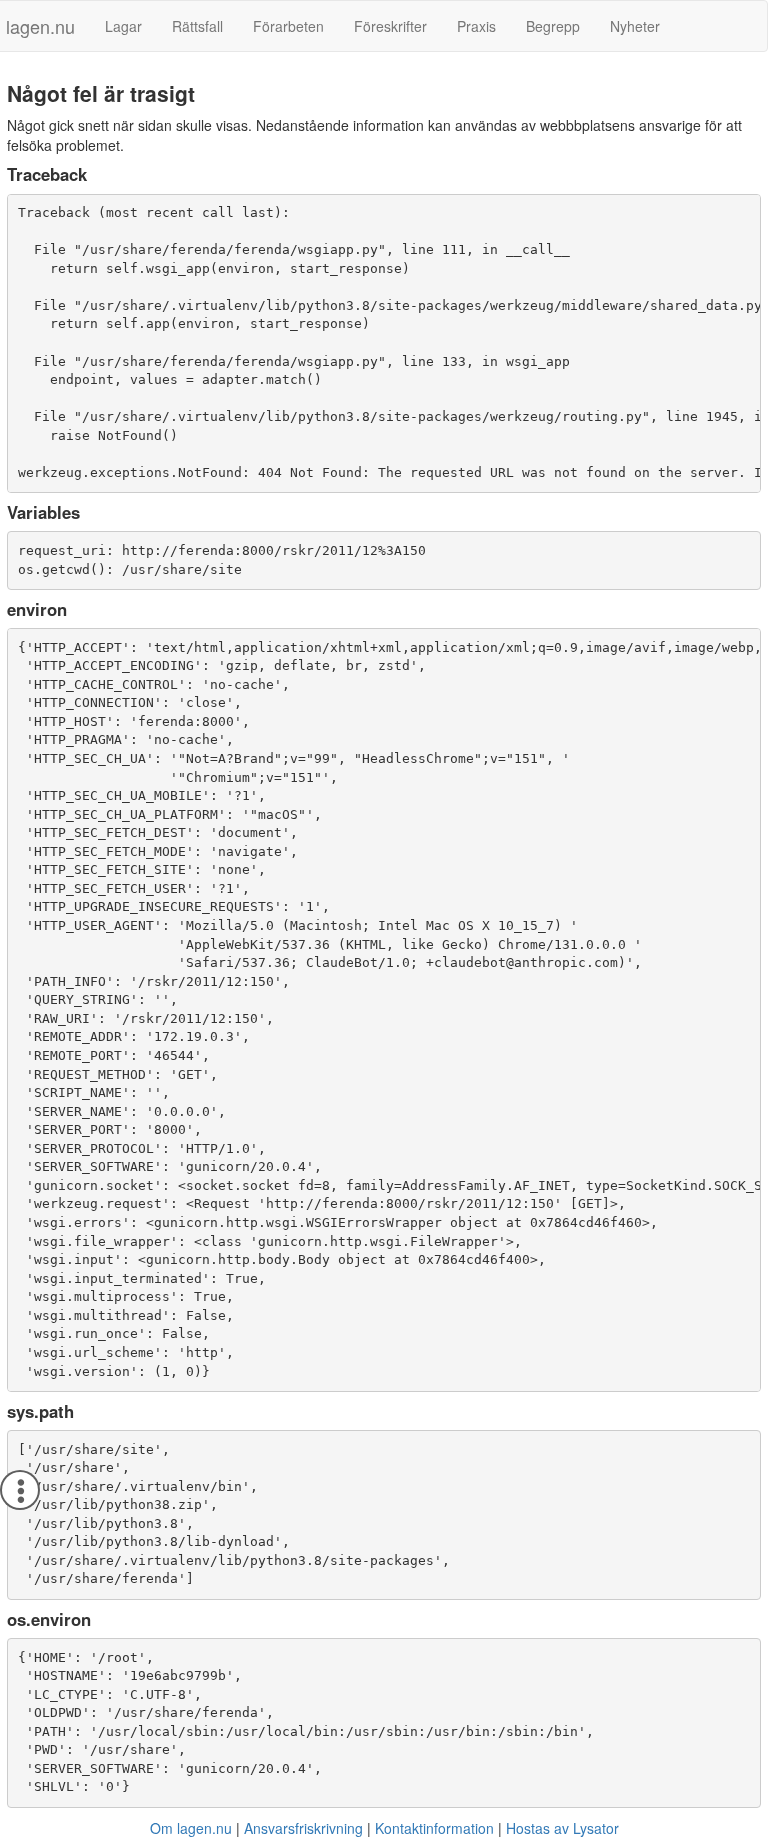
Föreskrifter (390, 26)
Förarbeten (288, 26)
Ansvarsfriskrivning (303, 1828)
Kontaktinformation (434, 1828)
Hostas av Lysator (562, 1828)
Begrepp (553, 26)
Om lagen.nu (191, 1828)
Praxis (476, 26)
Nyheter (635, 26)
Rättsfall (197, 26)
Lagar (123, 26)
